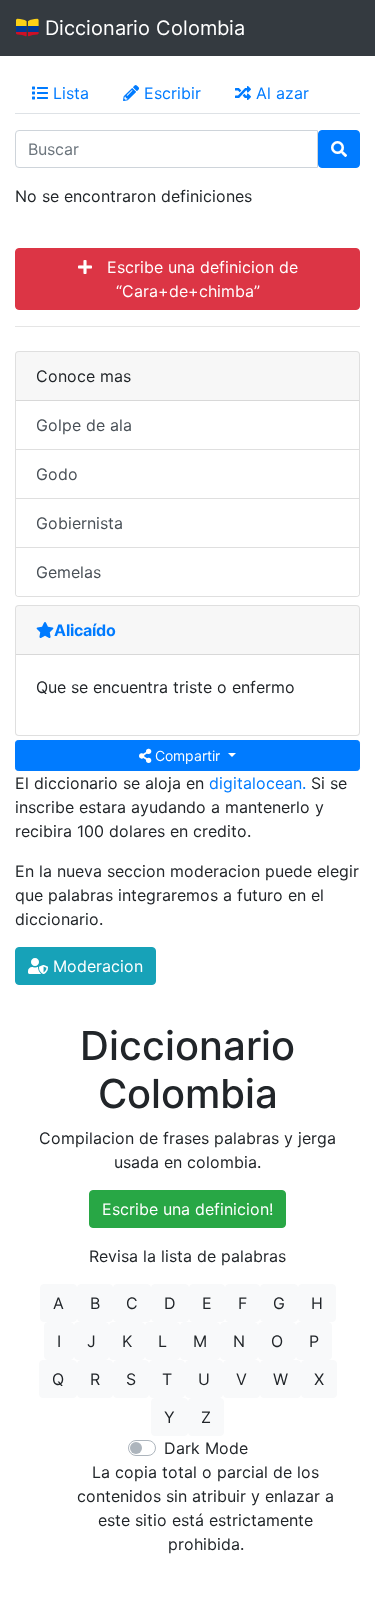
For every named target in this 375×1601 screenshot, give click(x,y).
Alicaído (85, 630)
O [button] (277, 1341)
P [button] (314, 1341)
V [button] (241, 1379)
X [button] (319, 1379)
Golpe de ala (84, 425)
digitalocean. (257, 783)
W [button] (280, 1379)
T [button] (167, 1379)
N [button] (239, 1341)
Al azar (280, 93)
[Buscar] (339, 149)
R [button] (95, 1379)
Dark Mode (206, 1448)
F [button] (242, 1303)
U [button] (204, 1379)
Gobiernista (79, 523)
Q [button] (58, 1379)
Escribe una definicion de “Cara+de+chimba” (195, 279)
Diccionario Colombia (142, 28)
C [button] (132, 1303)
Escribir (170, 93)
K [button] (127, 1341)
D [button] (170, 1303)
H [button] (317, 1303)
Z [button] (206, 1417)
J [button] (91, 1341)
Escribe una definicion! (187, 1209)
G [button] (279, 1303)
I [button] (59, 1341)
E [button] (207, 1303)
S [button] (131, 1379)
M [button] (200, 1341)
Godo (57, 474)
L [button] (162, 1341)
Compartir (187, 755)
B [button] (95, 1303)
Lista (68, 93)
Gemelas (68, 572)
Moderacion (95, 966)
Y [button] (169, 1417)
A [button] (58, 1303)
